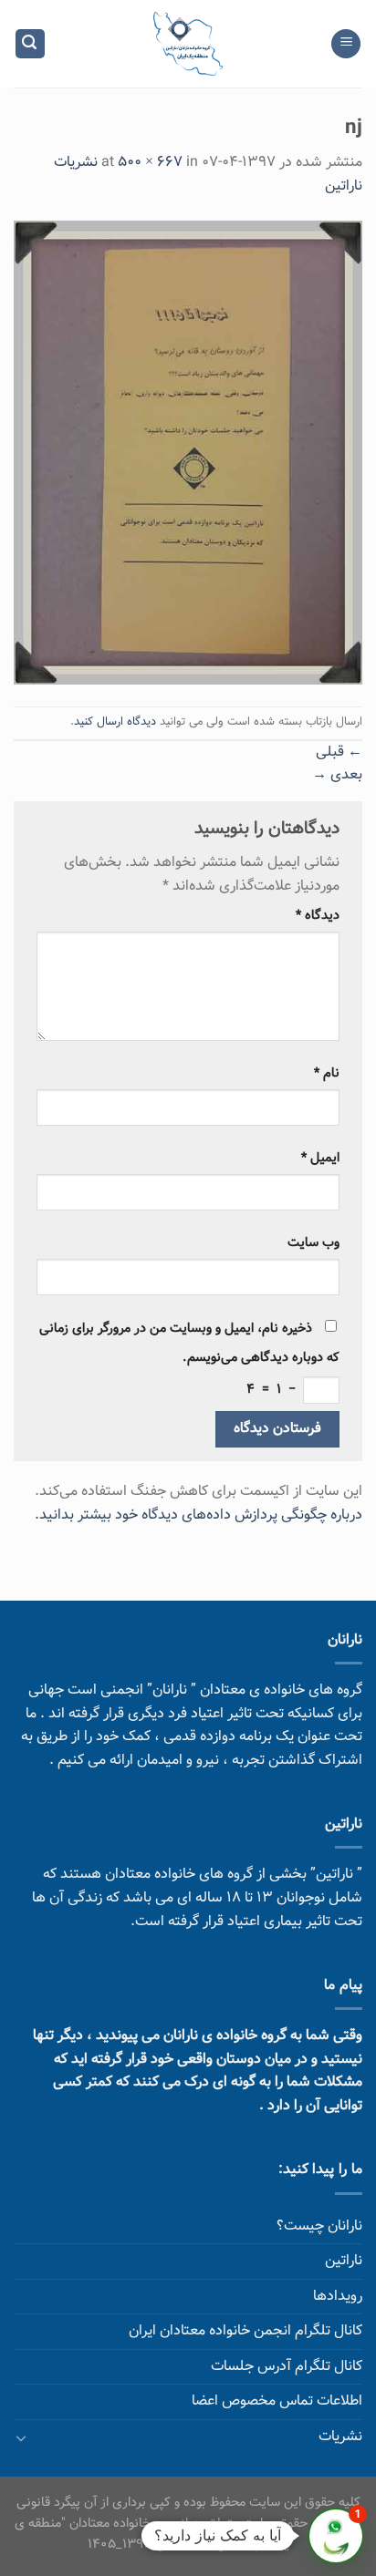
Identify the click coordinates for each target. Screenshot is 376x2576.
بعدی (337, 775)
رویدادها (338, 2297)
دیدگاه (318, 916)
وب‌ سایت (313, 1243)
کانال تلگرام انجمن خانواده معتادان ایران (245, 2331)
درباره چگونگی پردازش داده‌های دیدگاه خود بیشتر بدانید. (198, 1515)
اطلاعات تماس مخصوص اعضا (277, 2401)
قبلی (339, 752)
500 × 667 (150, 163)
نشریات (340, 2437)
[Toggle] (21, 2437)
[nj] (188, 453)
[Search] (30, 44)
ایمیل (320, 1158)
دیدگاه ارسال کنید (115, 722)
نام (327, 1073)
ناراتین (344, 2261)
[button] (336, 2536)
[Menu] (346, 44)
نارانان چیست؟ (319, 2226)
